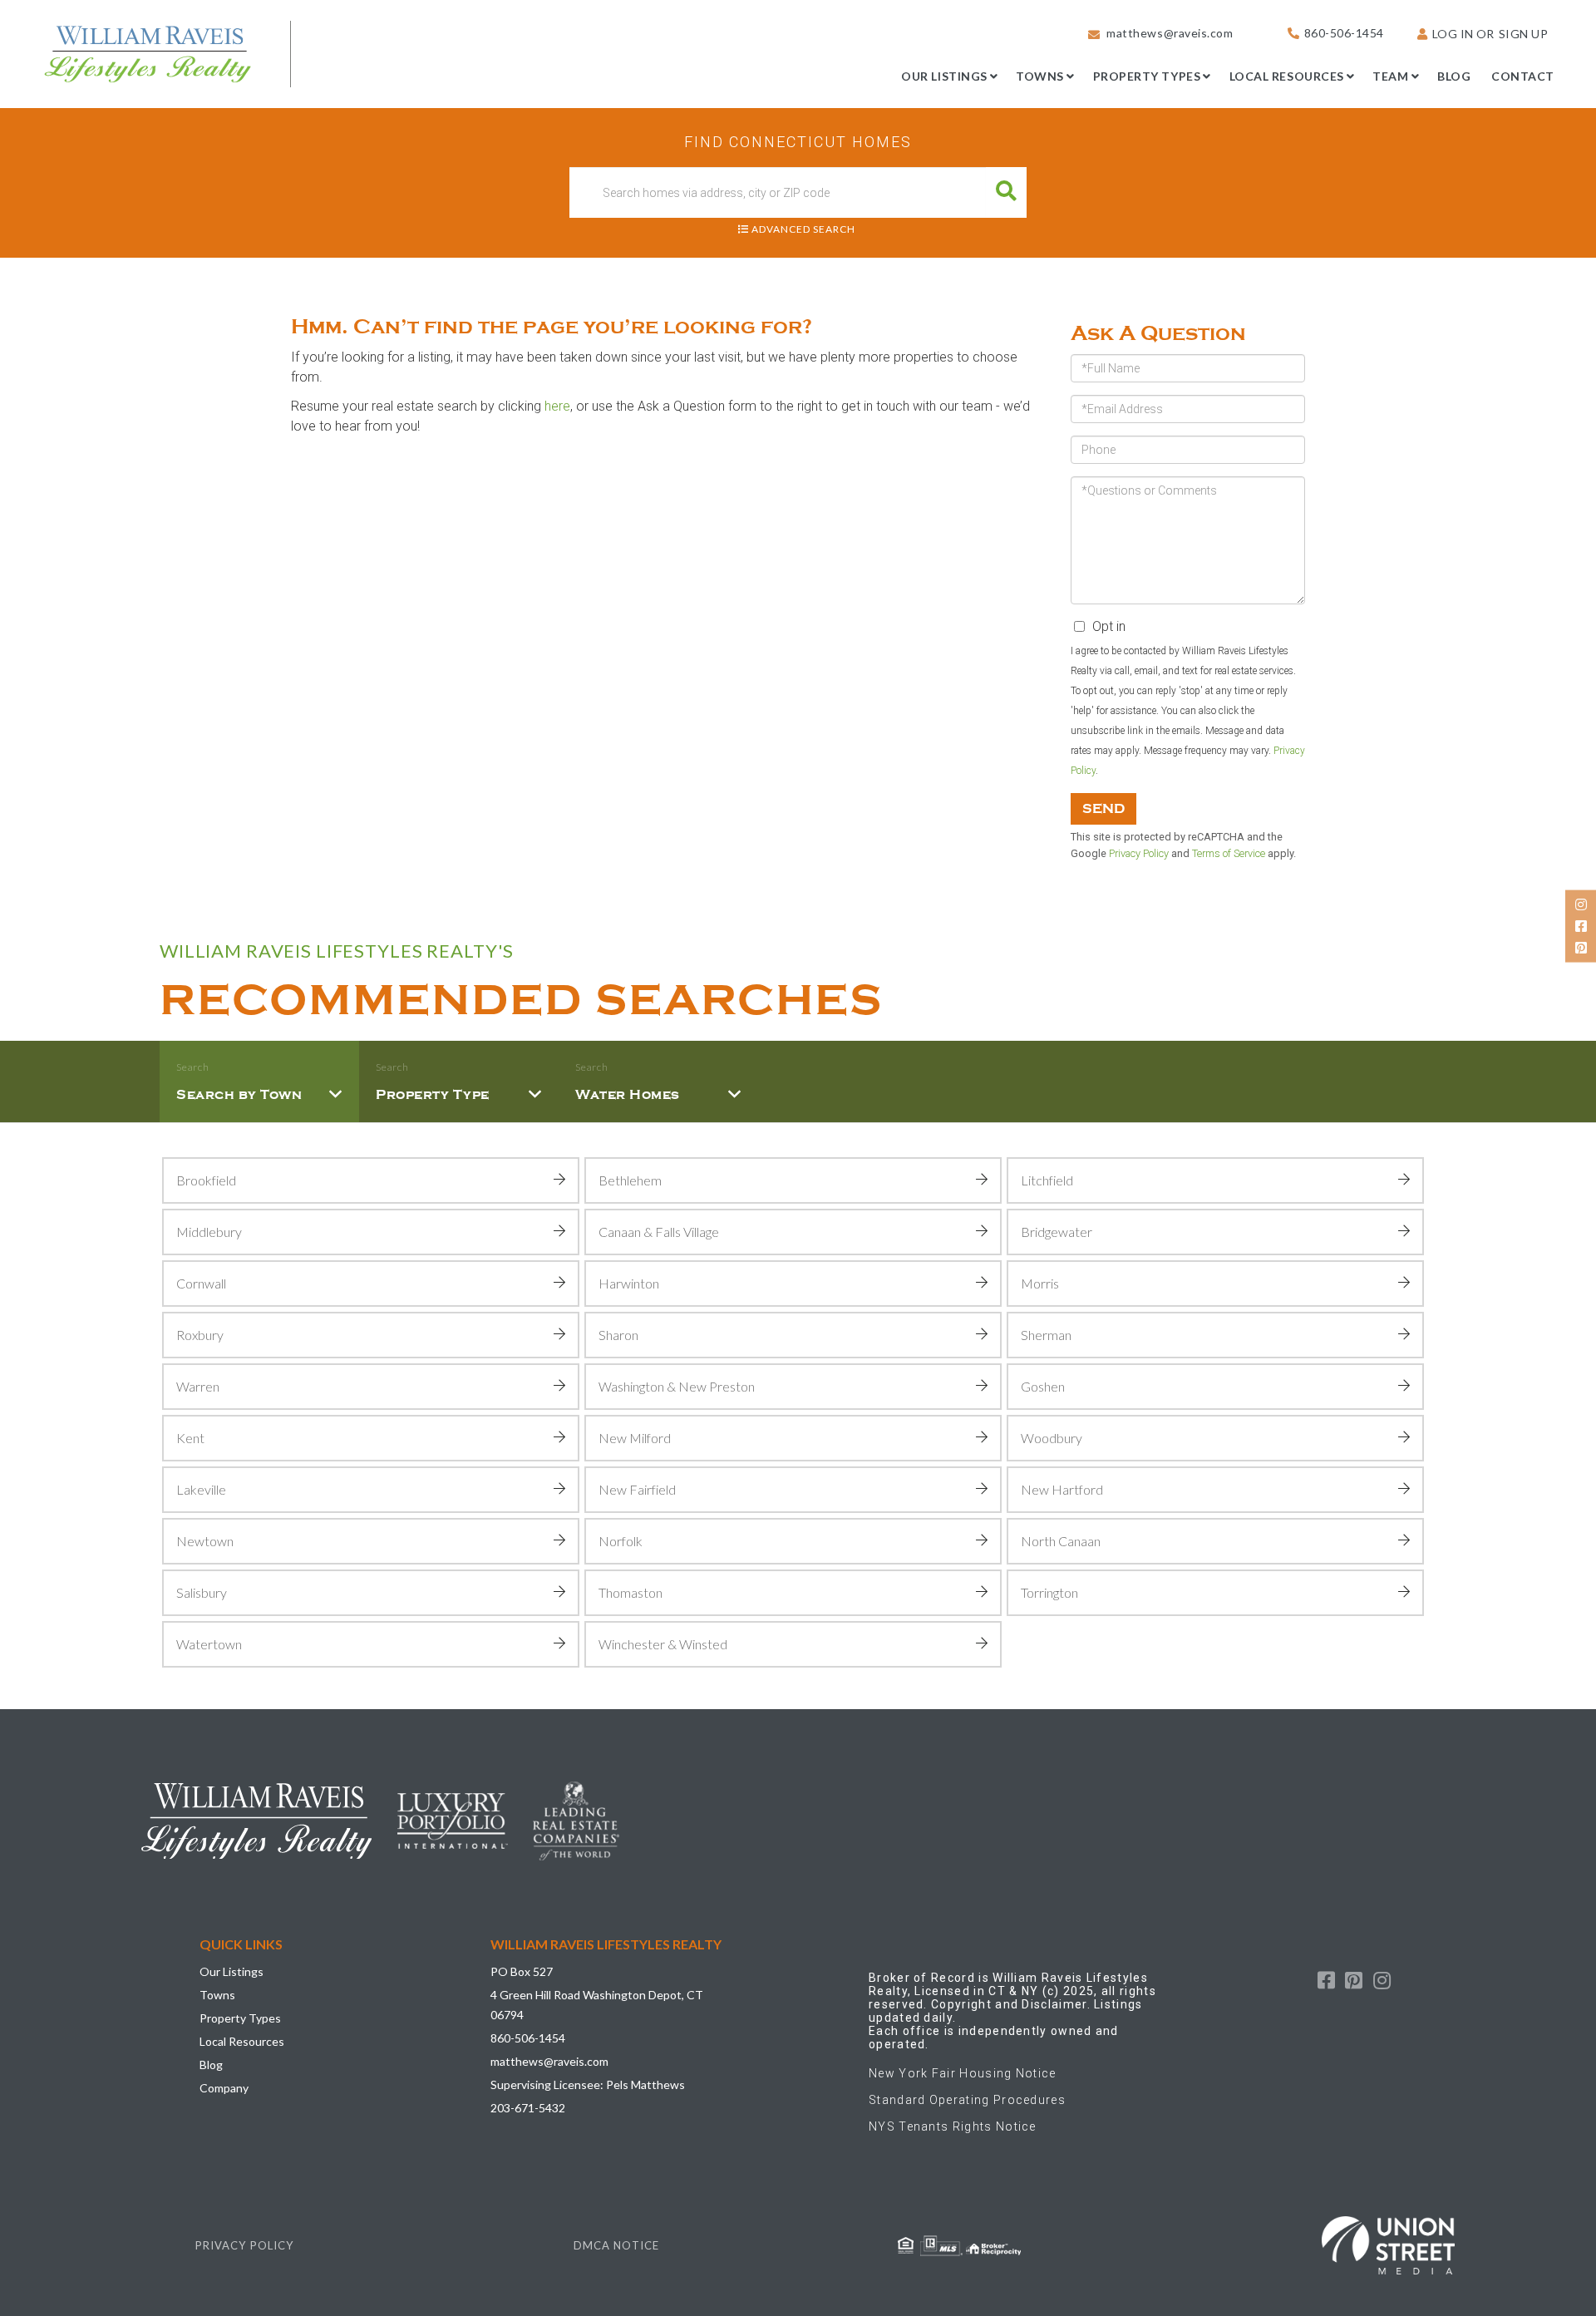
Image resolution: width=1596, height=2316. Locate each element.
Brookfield (206, 1180)
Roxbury (200, 1335)
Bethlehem (630, 1180)
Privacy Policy (1139, 853)
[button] (1006, 192)
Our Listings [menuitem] (944, 76)
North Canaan (1061, 1541)
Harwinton (629, 1283)
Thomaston (631, 1592)
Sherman (1046, 1335)
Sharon (618, 1335)
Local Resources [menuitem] (1287, 76)
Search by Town (239, 1095)
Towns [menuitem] (1040, 76)
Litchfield (1047, 1180)
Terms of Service (1229, 853)
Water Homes (628, 1095)
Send (1103, 809)
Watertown (209, 1644)
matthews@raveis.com (1170, 33)
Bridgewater (1057, 1232)
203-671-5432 (528, 2108)
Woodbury (1052, 1438)
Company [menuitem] (224, 2088)
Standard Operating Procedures (967, 2100)
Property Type (433, 1095)
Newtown (205, 1541)
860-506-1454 (1344, 33)
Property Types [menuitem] (1147, 76)
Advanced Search (803, 229)
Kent (190, 1438)
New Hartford (1062, 1489)
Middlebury (209, 1232)
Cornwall (201, 1283)
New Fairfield (637, 1489)
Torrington (1049, 1592)
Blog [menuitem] (1454, 76)
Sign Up (1524, 34)
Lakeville (201, 1489)
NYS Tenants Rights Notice (953, 2126)
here (557, 406)
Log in (1453, 34)
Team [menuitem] (1390, 76)
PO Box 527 (522, 1971)
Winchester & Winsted (663, 1644)
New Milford (635, 1438)
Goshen (1043, 1386)
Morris (1040, 1283)
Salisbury (202, 1592)
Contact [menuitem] (1523, 76)
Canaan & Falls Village (659, 1232)
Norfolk (621, 1541)
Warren (198, 1386)
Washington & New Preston (677, 1386)
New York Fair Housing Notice (963, 2073)
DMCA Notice (616, 2245)
